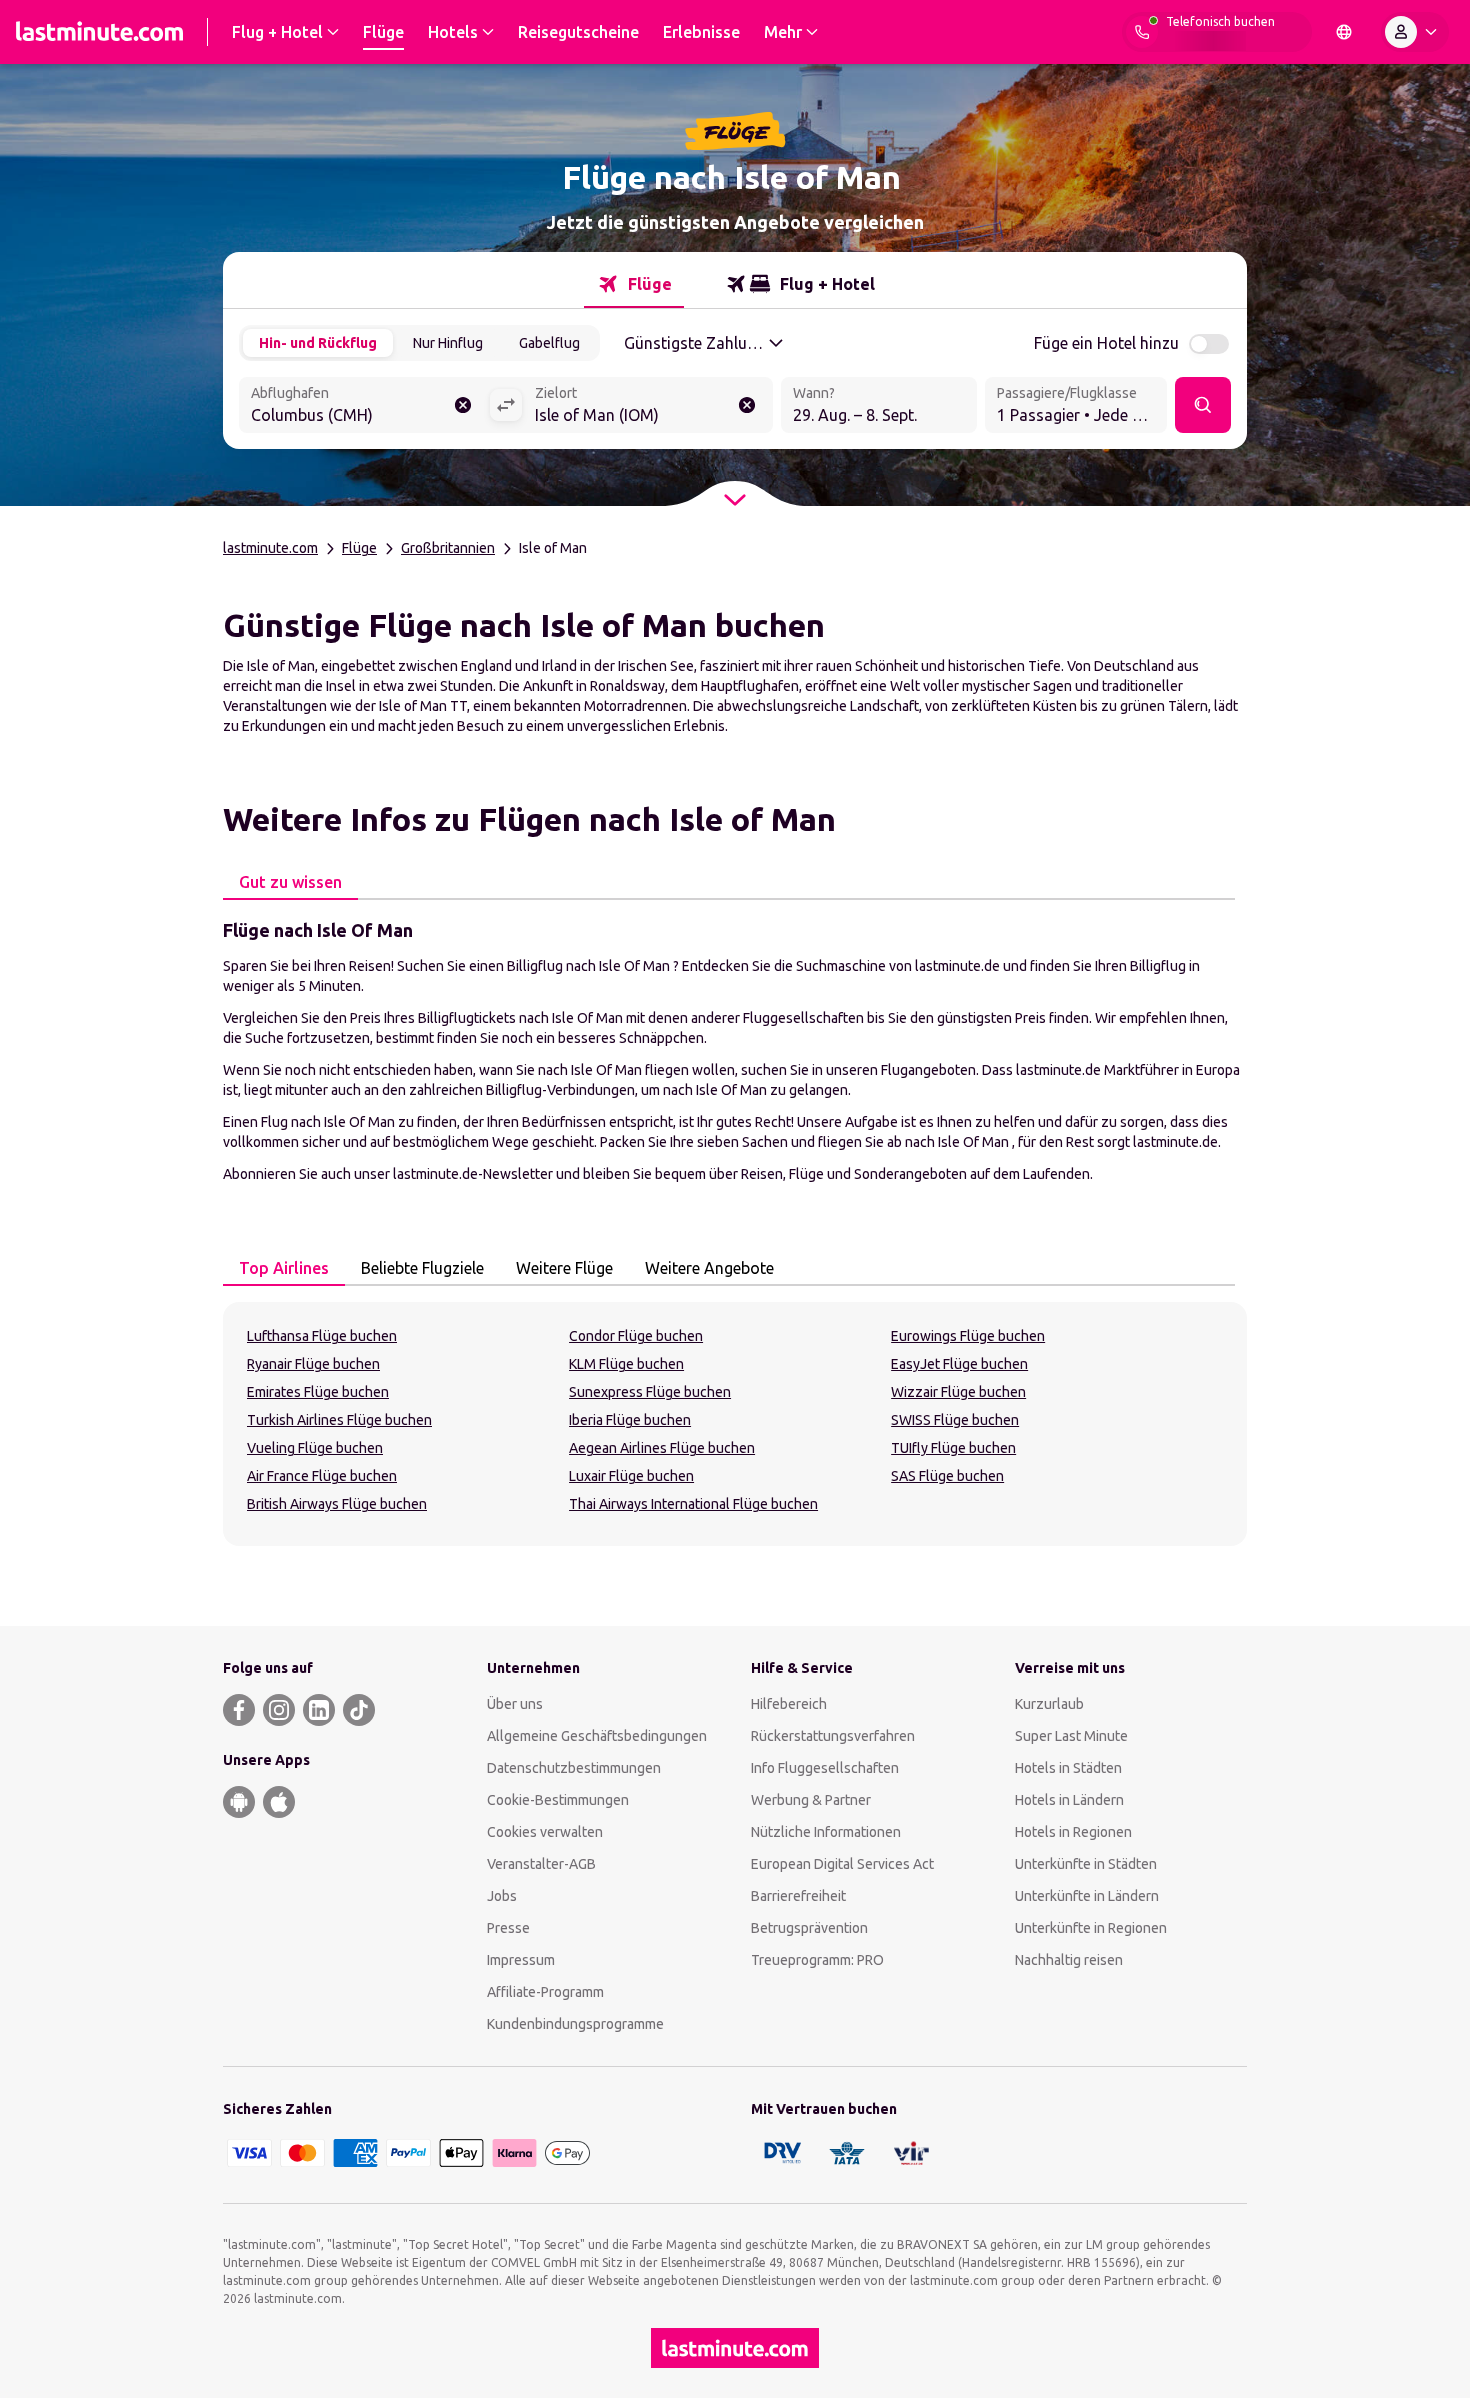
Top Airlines (284, 1268)
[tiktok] (359, 1710)
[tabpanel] (735, 1050)
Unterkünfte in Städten (1086, 1864)
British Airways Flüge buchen (337, 1504)
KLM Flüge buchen (626, 1364)
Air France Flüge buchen (322, 1476)
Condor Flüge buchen (636, 1336)
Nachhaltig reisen (1069, 1960)
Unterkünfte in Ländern (1087, 1896)
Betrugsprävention (809, 1928)
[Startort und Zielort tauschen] (506, 405)
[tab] (634, 284)
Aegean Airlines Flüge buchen (662, 1448)
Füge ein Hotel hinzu (1106, 343)
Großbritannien (448, 548)
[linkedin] (319, 1710)
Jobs (502, 1896)
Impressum (521, 1960)
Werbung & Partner (811, 1800)
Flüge (359, 548)
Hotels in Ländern (1069, 1800)
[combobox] (364, 407)
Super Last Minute (1071, 1736)
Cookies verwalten (545, 1832)
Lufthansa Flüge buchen (322, 1336)
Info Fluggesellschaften (825, 1768)
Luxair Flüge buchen (631, 1476)
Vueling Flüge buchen (315, 1448)
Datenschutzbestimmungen (574, 1768)
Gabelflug (549, 343)
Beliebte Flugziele (422, 1268)
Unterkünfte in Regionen (1091, 1928)
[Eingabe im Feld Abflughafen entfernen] (463, 405)
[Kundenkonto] (1415, 32)
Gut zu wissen (290, 882)
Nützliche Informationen (826, 1832)
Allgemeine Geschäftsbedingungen (597, 1736)
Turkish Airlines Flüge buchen (339, 1420)
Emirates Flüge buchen (318, 1392)
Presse (508, 1928)
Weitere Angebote (709, 1268)
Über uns (515, 1704)
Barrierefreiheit (798, 1896)
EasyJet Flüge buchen (959, 1364)
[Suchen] (1203, 405)
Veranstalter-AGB (541, 1864)
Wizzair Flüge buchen (958, 1392)
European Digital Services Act (842, 1864)
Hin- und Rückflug (318, 343)
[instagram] (279, 1710)
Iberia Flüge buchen (630, 1420)
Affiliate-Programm (545, 1992)
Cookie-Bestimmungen (558, 1800)
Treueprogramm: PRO (817, 1960)
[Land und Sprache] (1344, 32)
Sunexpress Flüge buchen (650, 1392)
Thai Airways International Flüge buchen (693, 1504)
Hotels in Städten (1068, 1768)
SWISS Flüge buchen (955, 1420)
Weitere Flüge (564, 1268)
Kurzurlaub (1049, 1704)
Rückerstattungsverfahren (833, 1736)
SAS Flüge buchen (947, 1476)
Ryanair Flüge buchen (313, 1364)
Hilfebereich (789, 1704)
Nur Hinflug (448, 343)
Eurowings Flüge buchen (968, 1336)
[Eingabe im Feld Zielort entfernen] (747, 405)
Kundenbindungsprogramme (575, 2024)
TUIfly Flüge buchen (953, 1448)
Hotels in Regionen (1073, 1832)
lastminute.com (270, 548)
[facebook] (239, 1710)
